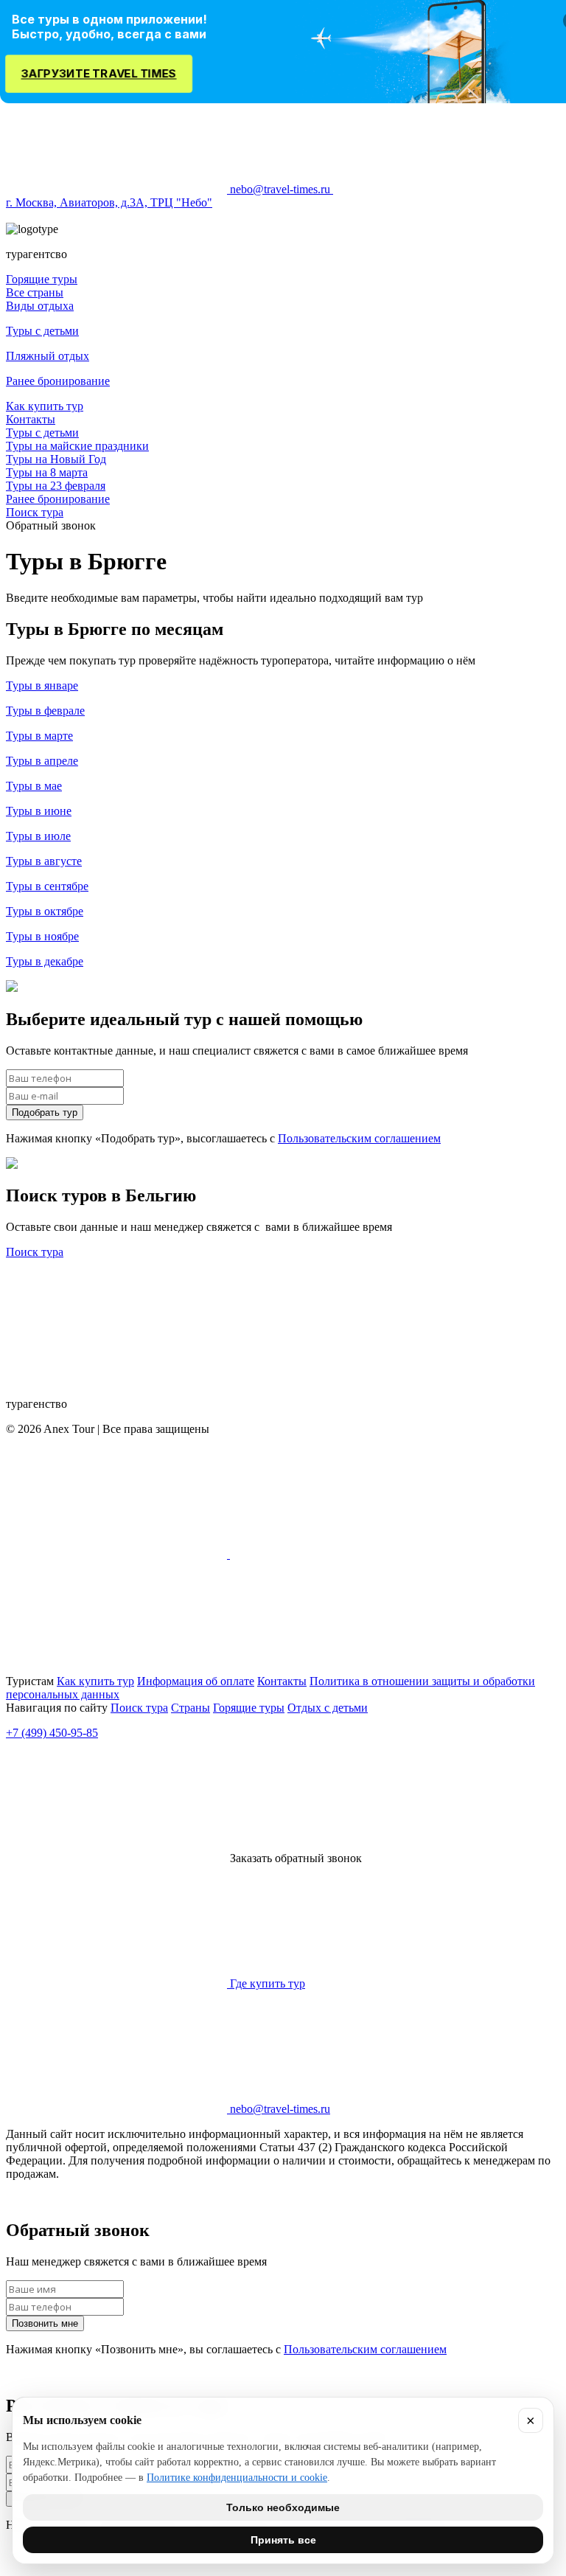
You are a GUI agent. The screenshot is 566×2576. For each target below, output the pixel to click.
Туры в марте (39, 736)
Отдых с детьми (328, 1708)
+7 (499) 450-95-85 (52, 1733)
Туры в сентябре (47, 886)
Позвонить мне (45, 2323)
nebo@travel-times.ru (280, 189)
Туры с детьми (42, 331)
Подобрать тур (45, 1112)
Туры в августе (44, 861)
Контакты (31, 419)
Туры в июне (39, 811)
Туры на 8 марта (47, 472)
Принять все (283, 2540)
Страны (191, 1708)
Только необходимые (283, 2507)
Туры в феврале (45, 711)
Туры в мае (34, 786)
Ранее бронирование (58, 381)
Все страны (35, 292)
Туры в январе (42, 685)
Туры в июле (38, 836)
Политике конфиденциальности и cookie (237, 2478)
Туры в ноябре (42, 936)
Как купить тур (45, 406)
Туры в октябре (45, 911)
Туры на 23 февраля (56, 486)
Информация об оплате (196, 1681)
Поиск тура (35, 512)
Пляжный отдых (48, 356)
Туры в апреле (42, 761)
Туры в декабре (45, 961)
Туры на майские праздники (77, 446)
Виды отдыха (40, 306)
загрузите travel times (99, 73)
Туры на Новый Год (56, 459)
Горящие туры (42, 279)
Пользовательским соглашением (359, 1138)
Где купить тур (266, 1983)
